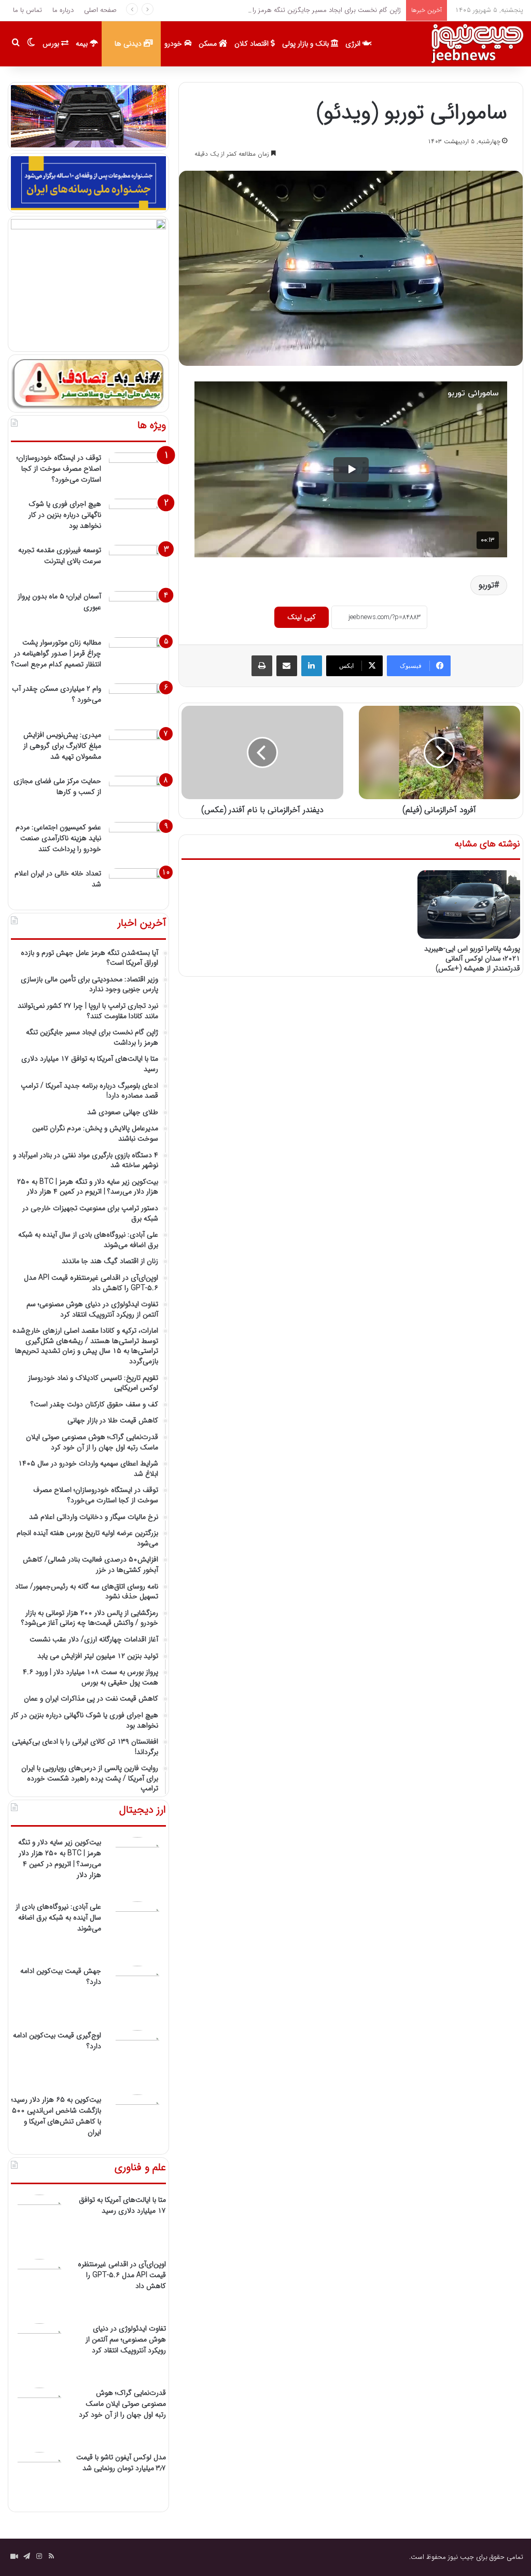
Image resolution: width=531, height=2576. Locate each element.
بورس (52, 44)
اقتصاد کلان (253, 44)
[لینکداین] (312, 666)
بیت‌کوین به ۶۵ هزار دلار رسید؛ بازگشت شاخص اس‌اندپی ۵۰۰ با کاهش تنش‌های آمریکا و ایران (56, 2116)
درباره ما (63, 10)
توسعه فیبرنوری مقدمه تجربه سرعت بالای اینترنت (60, 556)
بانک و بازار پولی (306, 44)
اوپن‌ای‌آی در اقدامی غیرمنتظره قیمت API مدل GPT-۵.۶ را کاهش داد (122, 2275)
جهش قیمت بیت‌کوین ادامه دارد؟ (61, 1976)
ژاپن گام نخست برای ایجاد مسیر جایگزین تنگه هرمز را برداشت (315, 10)
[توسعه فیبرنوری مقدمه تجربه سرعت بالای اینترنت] (137, 564)
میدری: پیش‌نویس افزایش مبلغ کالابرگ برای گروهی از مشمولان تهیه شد (62, 746)
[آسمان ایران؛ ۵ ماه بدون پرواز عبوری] (137, 611)
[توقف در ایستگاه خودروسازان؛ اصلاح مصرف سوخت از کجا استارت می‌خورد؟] (137, 472)
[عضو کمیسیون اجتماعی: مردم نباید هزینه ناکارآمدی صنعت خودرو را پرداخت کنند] (137, 841)
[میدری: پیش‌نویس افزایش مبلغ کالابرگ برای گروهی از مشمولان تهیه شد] (137, 749)
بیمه (83, 44)
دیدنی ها (129, 44)
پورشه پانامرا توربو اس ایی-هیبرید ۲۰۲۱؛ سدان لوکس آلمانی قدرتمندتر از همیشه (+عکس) (472, 958)
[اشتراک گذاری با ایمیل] (287, 666)
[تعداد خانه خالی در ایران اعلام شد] (137, 888)
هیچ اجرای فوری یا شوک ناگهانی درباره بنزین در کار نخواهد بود (65, 515)
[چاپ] (262, 666)
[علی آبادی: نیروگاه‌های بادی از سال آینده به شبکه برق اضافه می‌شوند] (137, 1930)
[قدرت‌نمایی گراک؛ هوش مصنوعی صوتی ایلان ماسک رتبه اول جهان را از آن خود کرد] (39, 2416)
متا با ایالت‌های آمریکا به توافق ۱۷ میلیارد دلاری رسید (122, 2205)
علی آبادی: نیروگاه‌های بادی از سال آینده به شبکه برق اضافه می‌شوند (58, 1917)
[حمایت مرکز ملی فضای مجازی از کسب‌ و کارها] (137, 795)
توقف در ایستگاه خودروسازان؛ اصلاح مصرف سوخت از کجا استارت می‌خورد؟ (59, 469)
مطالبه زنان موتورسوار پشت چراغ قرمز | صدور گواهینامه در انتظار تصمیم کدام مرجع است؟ (56, 653)
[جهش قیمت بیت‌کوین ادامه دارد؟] (137, 1994)
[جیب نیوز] (477, 44)
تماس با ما (27, 10)
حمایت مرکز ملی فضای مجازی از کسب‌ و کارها (57, 786)
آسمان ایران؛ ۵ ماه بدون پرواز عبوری (59, 602)
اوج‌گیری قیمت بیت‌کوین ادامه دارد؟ (57, 2041)
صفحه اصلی (100, 10)
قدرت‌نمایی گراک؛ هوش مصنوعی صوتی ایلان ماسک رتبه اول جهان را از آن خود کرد (122, 2404)
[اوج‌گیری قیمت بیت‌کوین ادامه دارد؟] (137, 2059)
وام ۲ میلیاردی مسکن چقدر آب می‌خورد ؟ (57, 694)
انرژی (354, 44)
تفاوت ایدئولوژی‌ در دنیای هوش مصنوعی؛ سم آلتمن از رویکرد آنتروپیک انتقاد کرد (126, 2339)
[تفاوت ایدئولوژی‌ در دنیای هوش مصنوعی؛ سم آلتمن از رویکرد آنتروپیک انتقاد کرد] (39, 2352)
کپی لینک (302, 617)
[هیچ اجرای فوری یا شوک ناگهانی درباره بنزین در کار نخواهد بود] (137, 518)
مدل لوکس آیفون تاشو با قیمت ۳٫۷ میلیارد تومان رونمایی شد (121, 2463)
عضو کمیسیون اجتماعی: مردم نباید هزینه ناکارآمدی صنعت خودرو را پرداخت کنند (58, 838)
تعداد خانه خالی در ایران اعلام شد (58, 879)
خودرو (174, 44)
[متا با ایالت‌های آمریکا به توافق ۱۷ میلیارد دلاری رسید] (39, 2223)
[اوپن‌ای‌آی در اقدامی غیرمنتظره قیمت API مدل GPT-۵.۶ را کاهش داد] (39, 2287)
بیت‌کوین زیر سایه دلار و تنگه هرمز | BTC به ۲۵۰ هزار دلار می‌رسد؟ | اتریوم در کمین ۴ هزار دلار (60, 1859)
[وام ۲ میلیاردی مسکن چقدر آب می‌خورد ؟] (137, 703)
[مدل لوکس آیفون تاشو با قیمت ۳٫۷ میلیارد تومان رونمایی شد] (39, 2481)
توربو (486, 585)
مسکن (209, 44)
